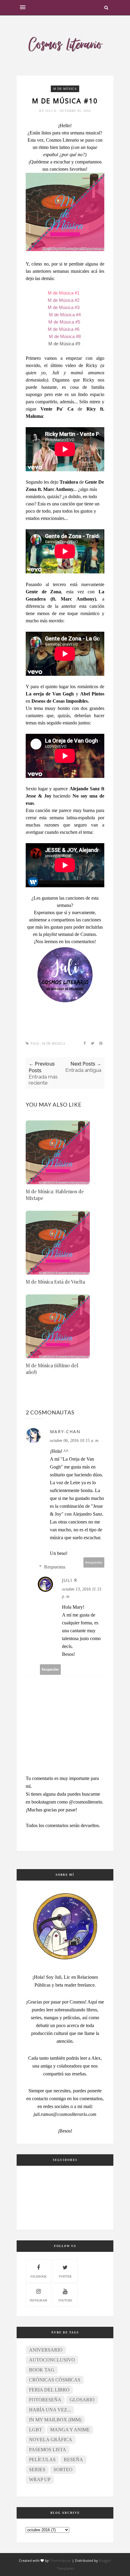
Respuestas (55, 1567)
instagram (38, 2300)
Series (37, 2470)
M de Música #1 (64, 293)
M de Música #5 (64, 322)
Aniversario (46, 2350)
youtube (65, 2300)
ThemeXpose (60, 2560)
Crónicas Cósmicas (55, 2380)
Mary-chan (65, 1431)
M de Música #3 (64, 307)
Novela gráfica (51, 2440)
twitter (65, 2276)
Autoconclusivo (52, 2360)
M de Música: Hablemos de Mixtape (55, 1195)
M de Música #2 (64, 300)
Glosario (82, 2400)
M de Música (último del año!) (52, 1369)
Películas (42, 2460)
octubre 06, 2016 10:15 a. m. (75, 1441)
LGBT (36, 2430)
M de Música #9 (65, 344)
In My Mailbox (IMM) (55, 2420)
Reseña (73, 2460)
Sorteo (63, 2470)
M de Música (65, 89)
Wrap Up (40, 2479)
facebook (39, 2276)
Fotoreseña (45, 2400)
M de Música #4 (65, 315)
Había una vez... (50, 2410)
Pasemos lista (48, 2450)
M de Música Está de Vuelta (55, 1282)
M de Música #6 (64, 329)
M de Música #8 (65, 336)
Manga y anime (70, 2430)
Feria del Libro (49, 2390)
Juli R (51, 111)
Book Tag (42, 2370)
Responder (94, 1562)
